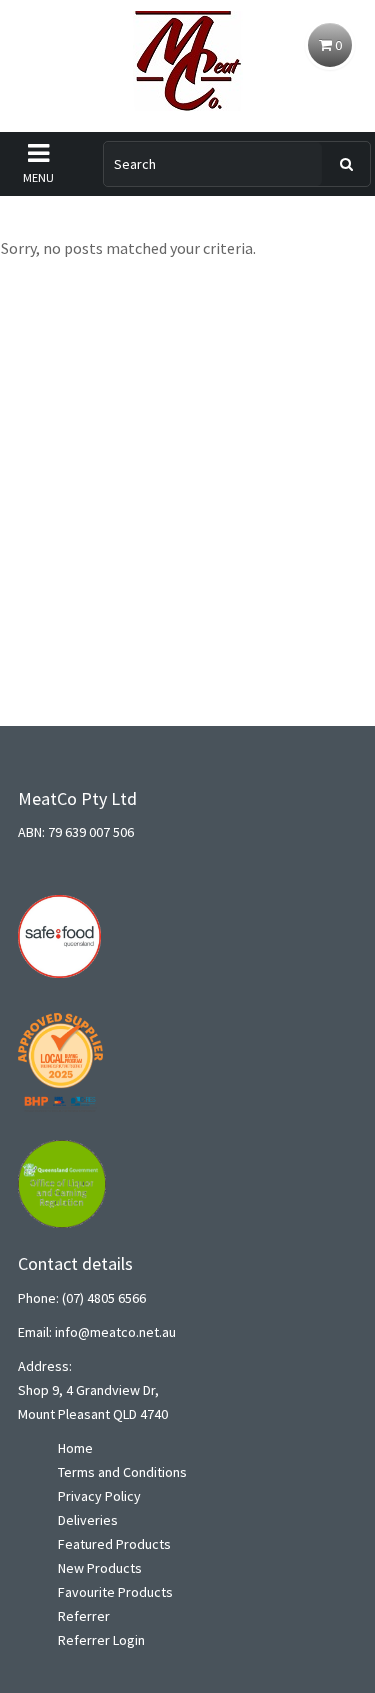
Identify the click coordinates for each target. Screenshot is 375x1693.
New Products (100, 1568)
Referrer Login (101, 1640)
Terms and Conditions (122, 1472)
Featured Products (114, 1544)
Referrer (84, 1616)
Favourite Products (115, 1592)
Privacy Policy (99, 1496)
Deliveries (88, 1520)
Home (75, 1448)
